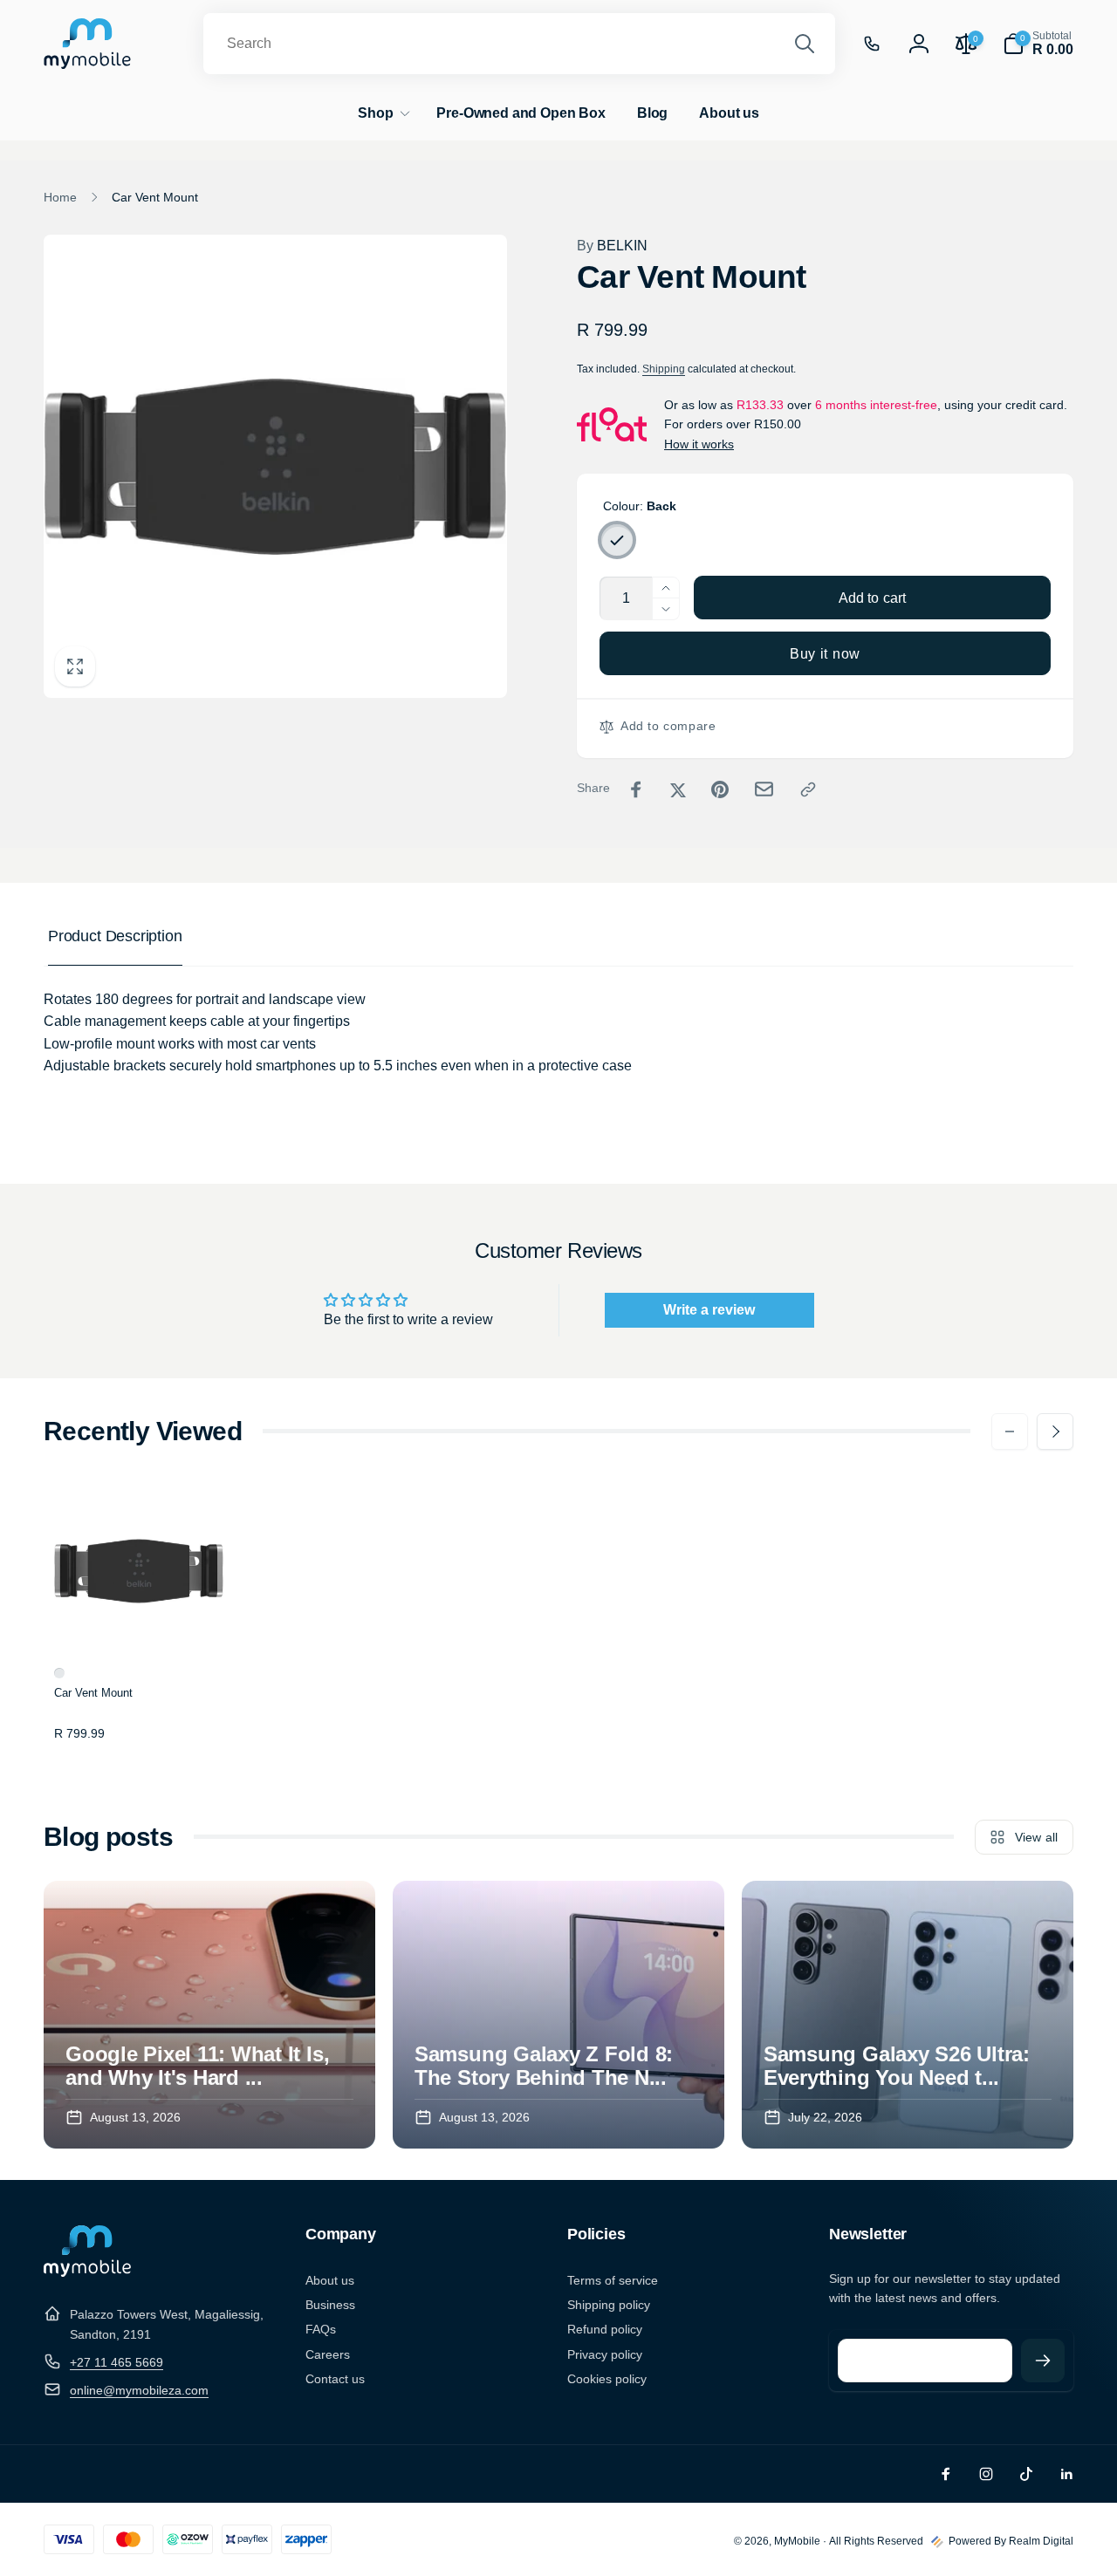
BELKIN (612, 246)
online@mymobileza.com (139, 2390)
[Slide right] (1055, 1431)
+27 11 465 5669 (116, 2362)
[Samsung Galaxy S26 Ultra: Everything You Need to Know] (908, 2015)
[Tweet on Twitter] (678, 789)
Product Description (115, 936)
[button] (1038, 44)
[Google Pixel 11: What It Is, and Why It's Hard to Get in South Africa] (209, 2015)
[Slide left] (1010, 1431)
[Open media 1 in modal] (275, 466)
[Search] (805, 44)
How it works (699, 444)
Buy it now (825, 654)
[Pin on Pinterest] (720, 789)
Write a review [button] (709, 1310)
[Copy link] (808, 789)
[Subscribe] (1043, 2361)
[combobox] (519, 44)
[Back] (617, 540)
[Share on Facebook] (636, 789)
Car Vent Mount (93, 1693)
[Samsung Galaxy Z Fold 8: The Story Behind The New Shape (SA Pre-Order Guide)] (558, 2015)
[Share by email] (764, 789)
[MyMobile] (87, 2272)
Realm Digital (1041, 2541)
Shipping (664, 369)
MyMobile (797, 2541)
